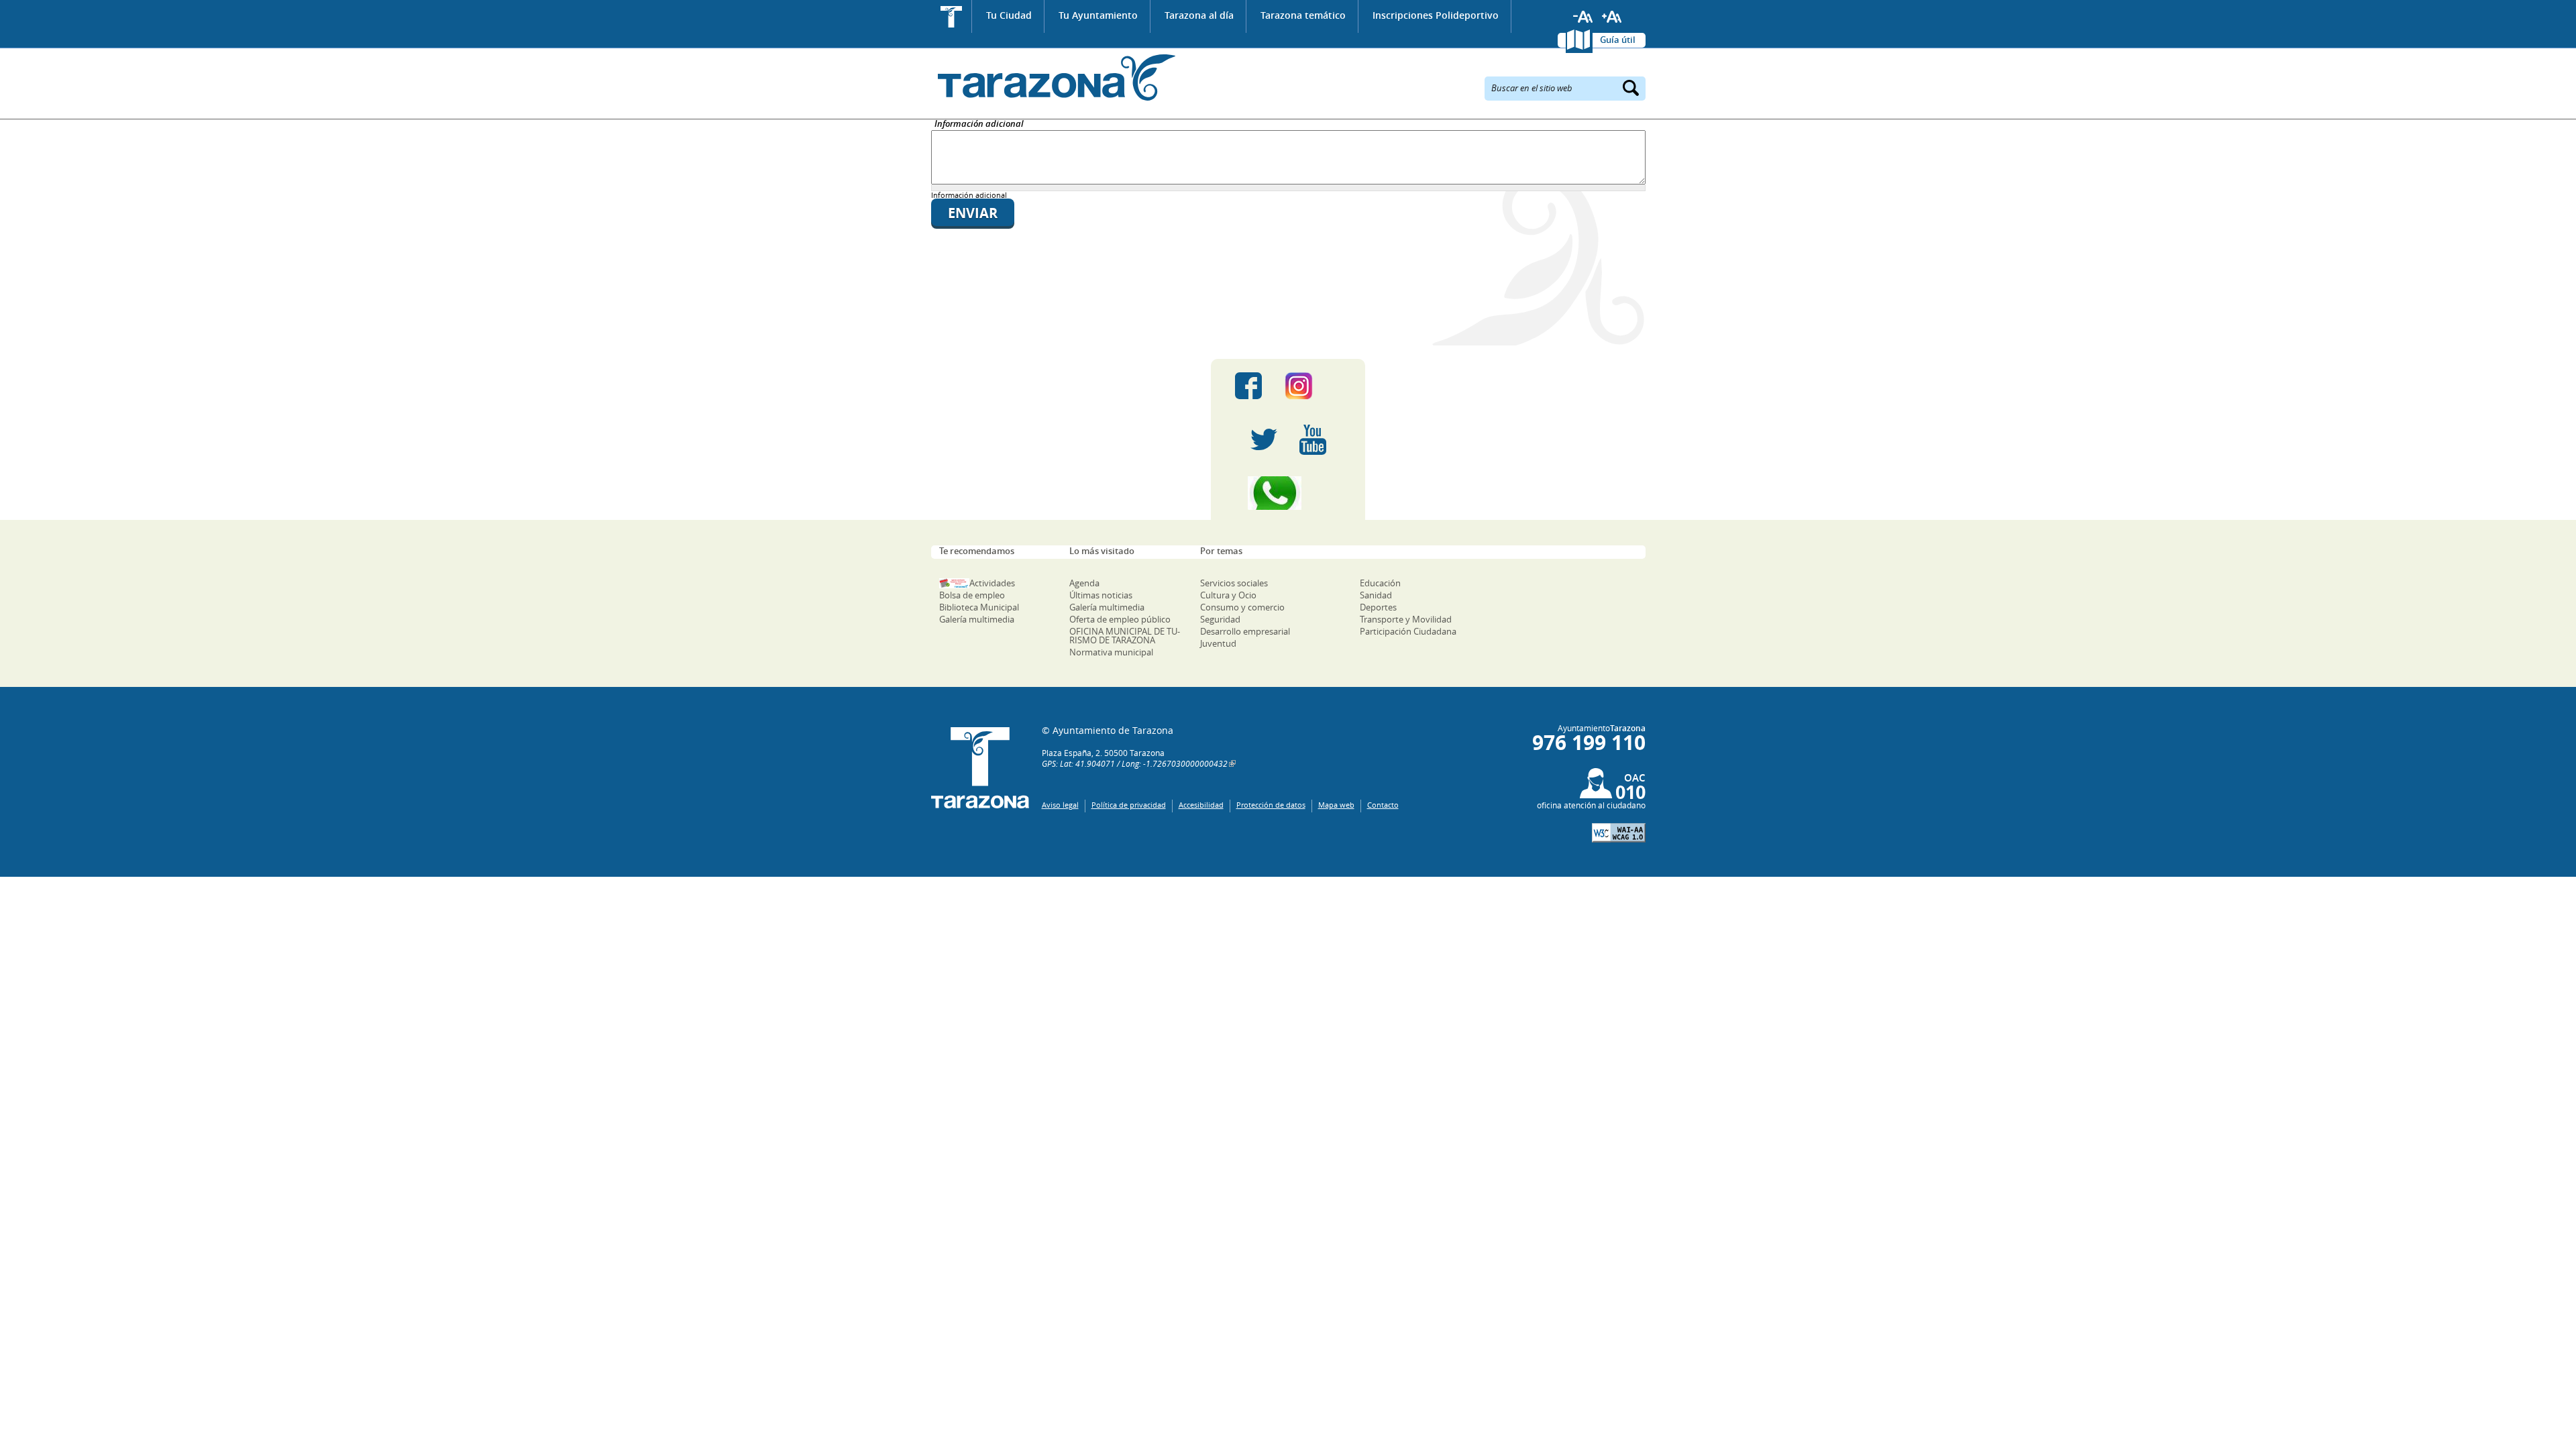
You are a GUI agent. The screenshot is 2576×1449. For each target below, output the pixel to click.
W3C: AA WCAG (1619, 833)
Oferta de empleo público (1120, 619)
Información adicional (979, 124)
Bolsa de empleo (972, 595)
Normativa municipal (1111, 652)
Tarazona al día (1199, 15)
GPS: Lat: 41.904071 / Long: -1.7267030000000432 (1135, 763)
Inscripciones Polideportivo (1436, 15)
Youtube (1313, 439)
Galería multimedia (977, 619)
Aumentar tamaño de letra (1612, 17)
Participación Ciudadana (1408, 631)
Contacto (1383, 805)
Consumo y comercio (1242, 607)
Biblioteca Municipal (979, 607)
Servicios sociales (1234, 583)
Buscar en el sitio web (1532, 87)
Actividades (992, 583)
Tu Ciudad (1009, 15)
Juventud (1218, 643)
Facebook (1248, 386)
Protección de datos (1271, 805)
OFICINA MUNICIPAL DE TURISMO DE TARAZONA (1125, 636)
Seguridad (1220, 619)
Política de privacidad (1129, 805)
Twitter (1264, 439)
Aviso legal (1060, 805)
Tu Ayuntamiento (1098, 15)
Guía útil (1618, 40)
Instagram (1312, 386)
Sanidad (1376, 595)
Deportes (1378, 607)
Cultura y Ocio (1228, 595)
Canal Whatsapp (1288, 493)
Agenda (1084, 583)
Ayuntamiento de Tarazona (1054, 77)
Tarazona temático (1303, 15)
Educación (1380, 583)
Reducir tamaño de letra (1583, 17)
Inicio (952, 16)
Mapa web (1336, 805)
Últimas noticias (1101, 595)
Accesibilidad (1201, 805)
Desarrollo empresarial (1245, 631)
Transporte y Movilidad (1406, 619)
